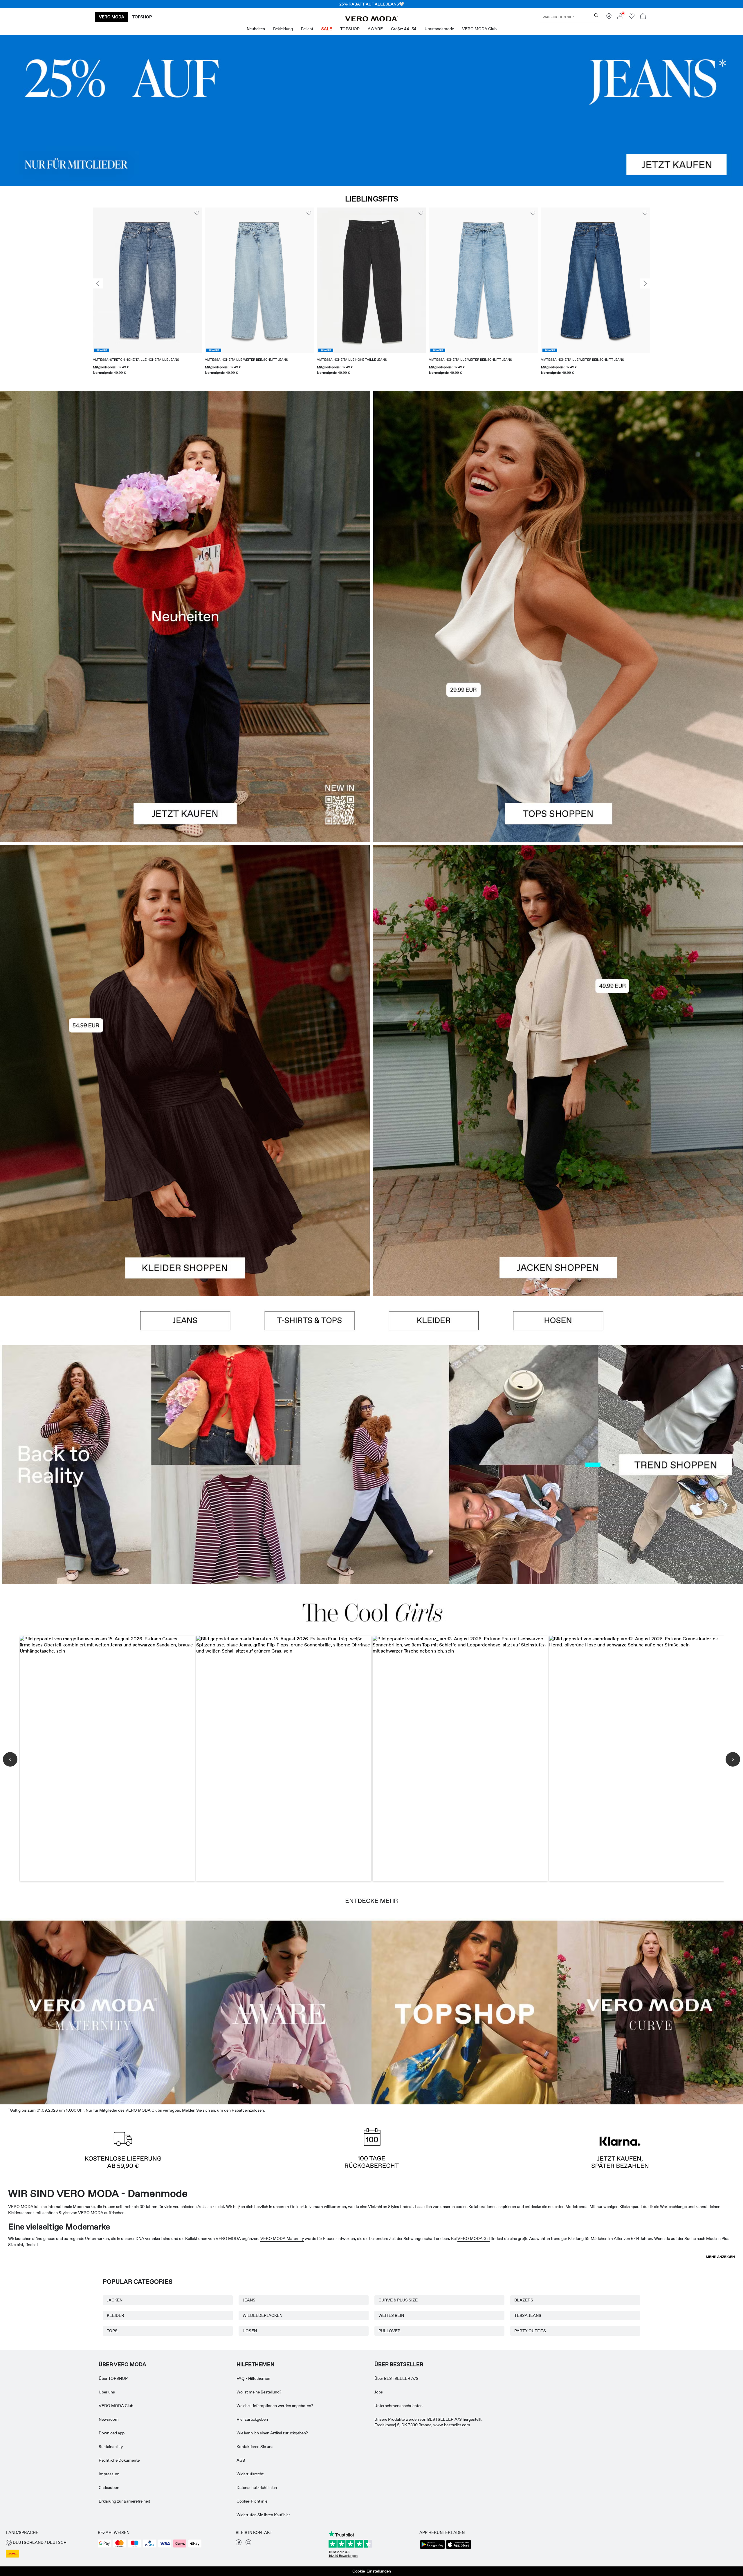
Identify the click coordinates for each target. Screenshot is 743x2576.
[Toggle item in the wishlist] (197, 213)
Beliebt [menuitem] (307, 29)
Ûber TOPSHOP (113, 2378)
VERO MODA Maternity (282, 2238)
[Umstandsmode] (93, 2011)
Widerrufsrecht (250, 2474)
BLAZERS (524, 2300)
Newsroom (109, 2419)
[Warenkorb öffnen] (643, 17)
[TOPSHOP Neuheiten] (464, 2011)
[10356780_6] (558, 503)
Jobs (379, 2392)
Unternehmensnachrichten (398, 2406)
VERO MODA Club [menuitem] (479, 29)
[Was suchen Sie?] (596, 15)
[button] (147, 280)
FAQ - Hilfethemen (253, 2378)
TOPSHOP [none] (142, 17)
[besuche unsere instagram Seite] (248, 2544)
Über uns (107, 2392)
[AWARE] (279, 2011)
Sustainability (111, 2447)
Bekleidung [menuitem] (283, 29)
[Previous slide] (98, 284)
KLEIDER (116, 2315)
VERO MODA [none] (112, 17)
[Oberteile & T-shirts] (558, 729)
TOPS (112, 2331)
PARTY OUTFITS (530, 2331)
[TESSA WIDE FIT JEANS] (371, 1465)
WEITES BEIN (391, 2315)
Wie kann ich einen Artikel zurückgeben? (272, 2433)
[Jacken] (558, 1183)
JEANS (249, 2300)
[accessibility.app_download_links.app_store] (459, 2548)
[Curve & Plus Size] (650, 2011)
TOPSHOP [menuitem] (350, 29)
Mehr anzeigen (720, 2257)
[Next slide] (645, 284)
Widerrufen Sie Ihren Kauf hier (263, 2515)
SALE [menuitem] (327, 29)
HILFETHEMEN (255, 2364)
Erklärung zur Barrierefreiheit (124, 2501)
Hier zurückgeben (252, 2419)
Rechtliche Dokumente (119, 2460)
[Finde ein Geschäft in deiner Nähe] (609, 18)
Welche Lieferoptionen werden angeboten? (275, 2406)
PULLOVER (389, 2331)
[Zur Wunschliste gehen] (632, 18)
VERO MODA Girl (474, 2238)
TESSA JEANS (528, 2315)
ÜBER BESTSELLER (399, 2364)
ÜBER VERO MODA (122, 2364)
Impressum (109, 2474)
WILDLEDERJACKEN (263, 2315)
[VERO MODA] (371, 20)
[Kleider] (185, 1183)
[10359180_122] (558, 958)
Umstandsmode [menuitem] (439, 29)
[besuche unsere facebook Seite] (239, 2544)
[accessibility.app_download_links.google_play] (432, 2548)
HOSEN (250, 2331)
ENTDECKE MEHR (371, 1901)
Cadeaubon (109, 2487)
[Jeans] (371, 111)
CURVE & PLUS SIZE (398, 2300)
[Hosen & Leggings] (558, 1321)
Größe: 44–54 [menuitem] (404, 29)
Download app (112, 2433)
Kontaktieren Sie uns (255, 2447)
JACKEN (115, 2300)
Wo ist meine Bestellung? (259, 2392)
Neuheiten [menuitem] (256, 29)
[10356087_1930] (185, 958)
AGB (241, 2460)
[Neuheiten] (185, 616)
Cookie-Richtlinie (252, 2501)
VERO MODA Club (116, 2406)
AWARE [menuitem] (375, 29)
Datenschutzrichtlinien (257, 2487)
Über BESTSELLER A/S (396, 2378)
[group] (147, 295)
